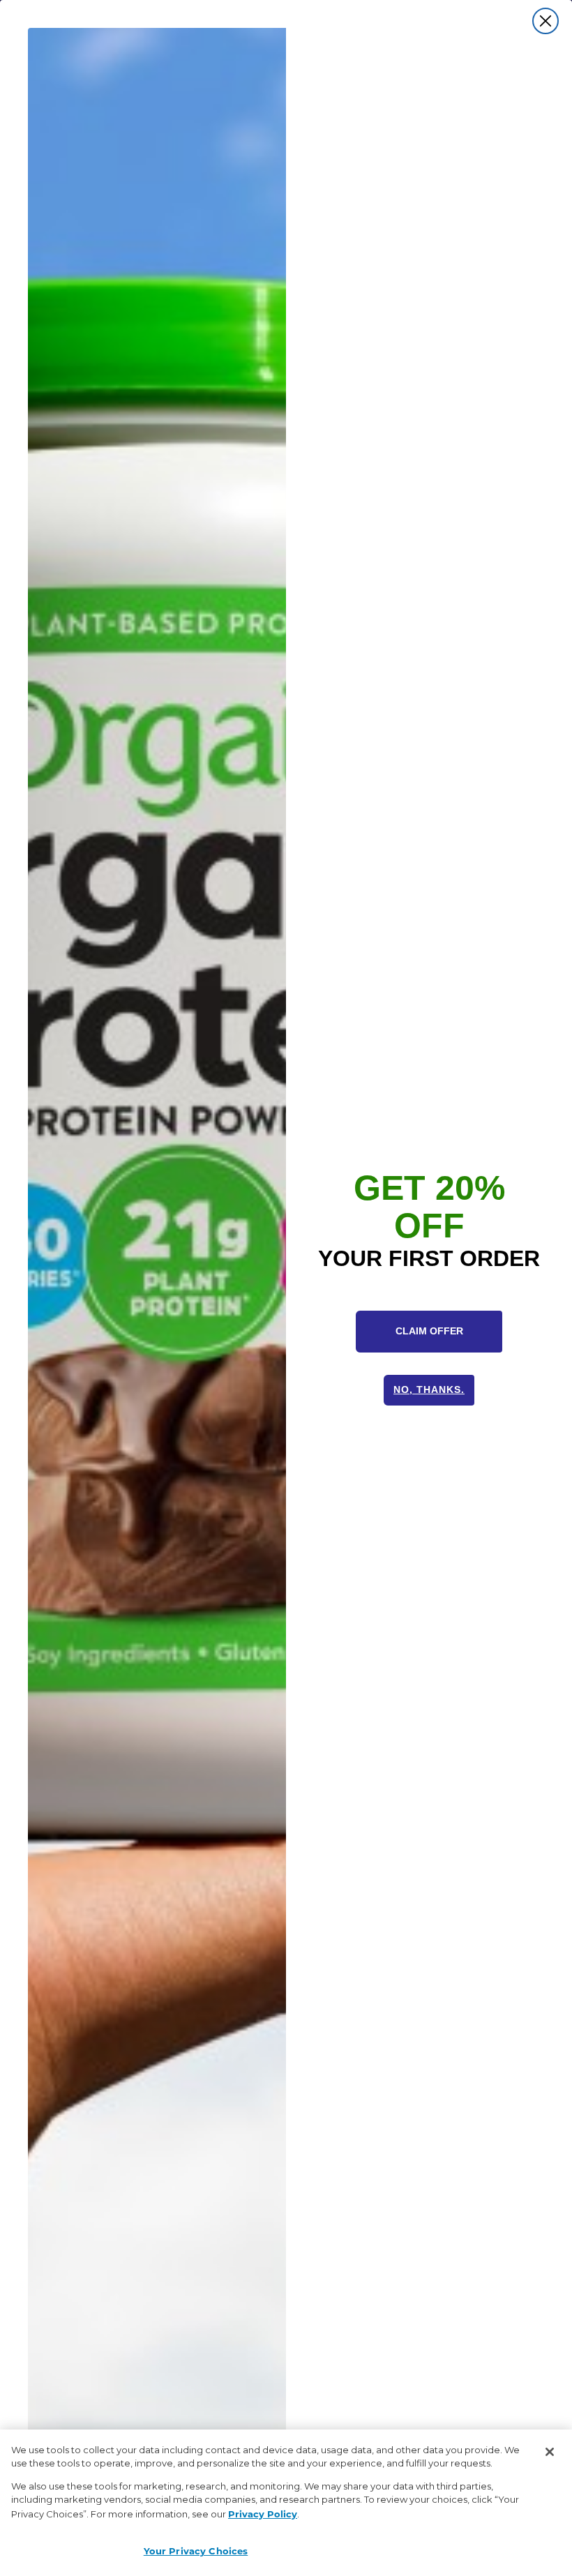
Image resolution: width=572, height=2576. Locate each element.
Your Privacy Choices (196, 2551)
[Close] (550, 2452)
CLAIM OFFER (429, 1331)
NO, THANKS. (429, 1389)
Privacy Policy (263, 2514)
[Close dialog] (545, 21)
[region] (286, 2503)
